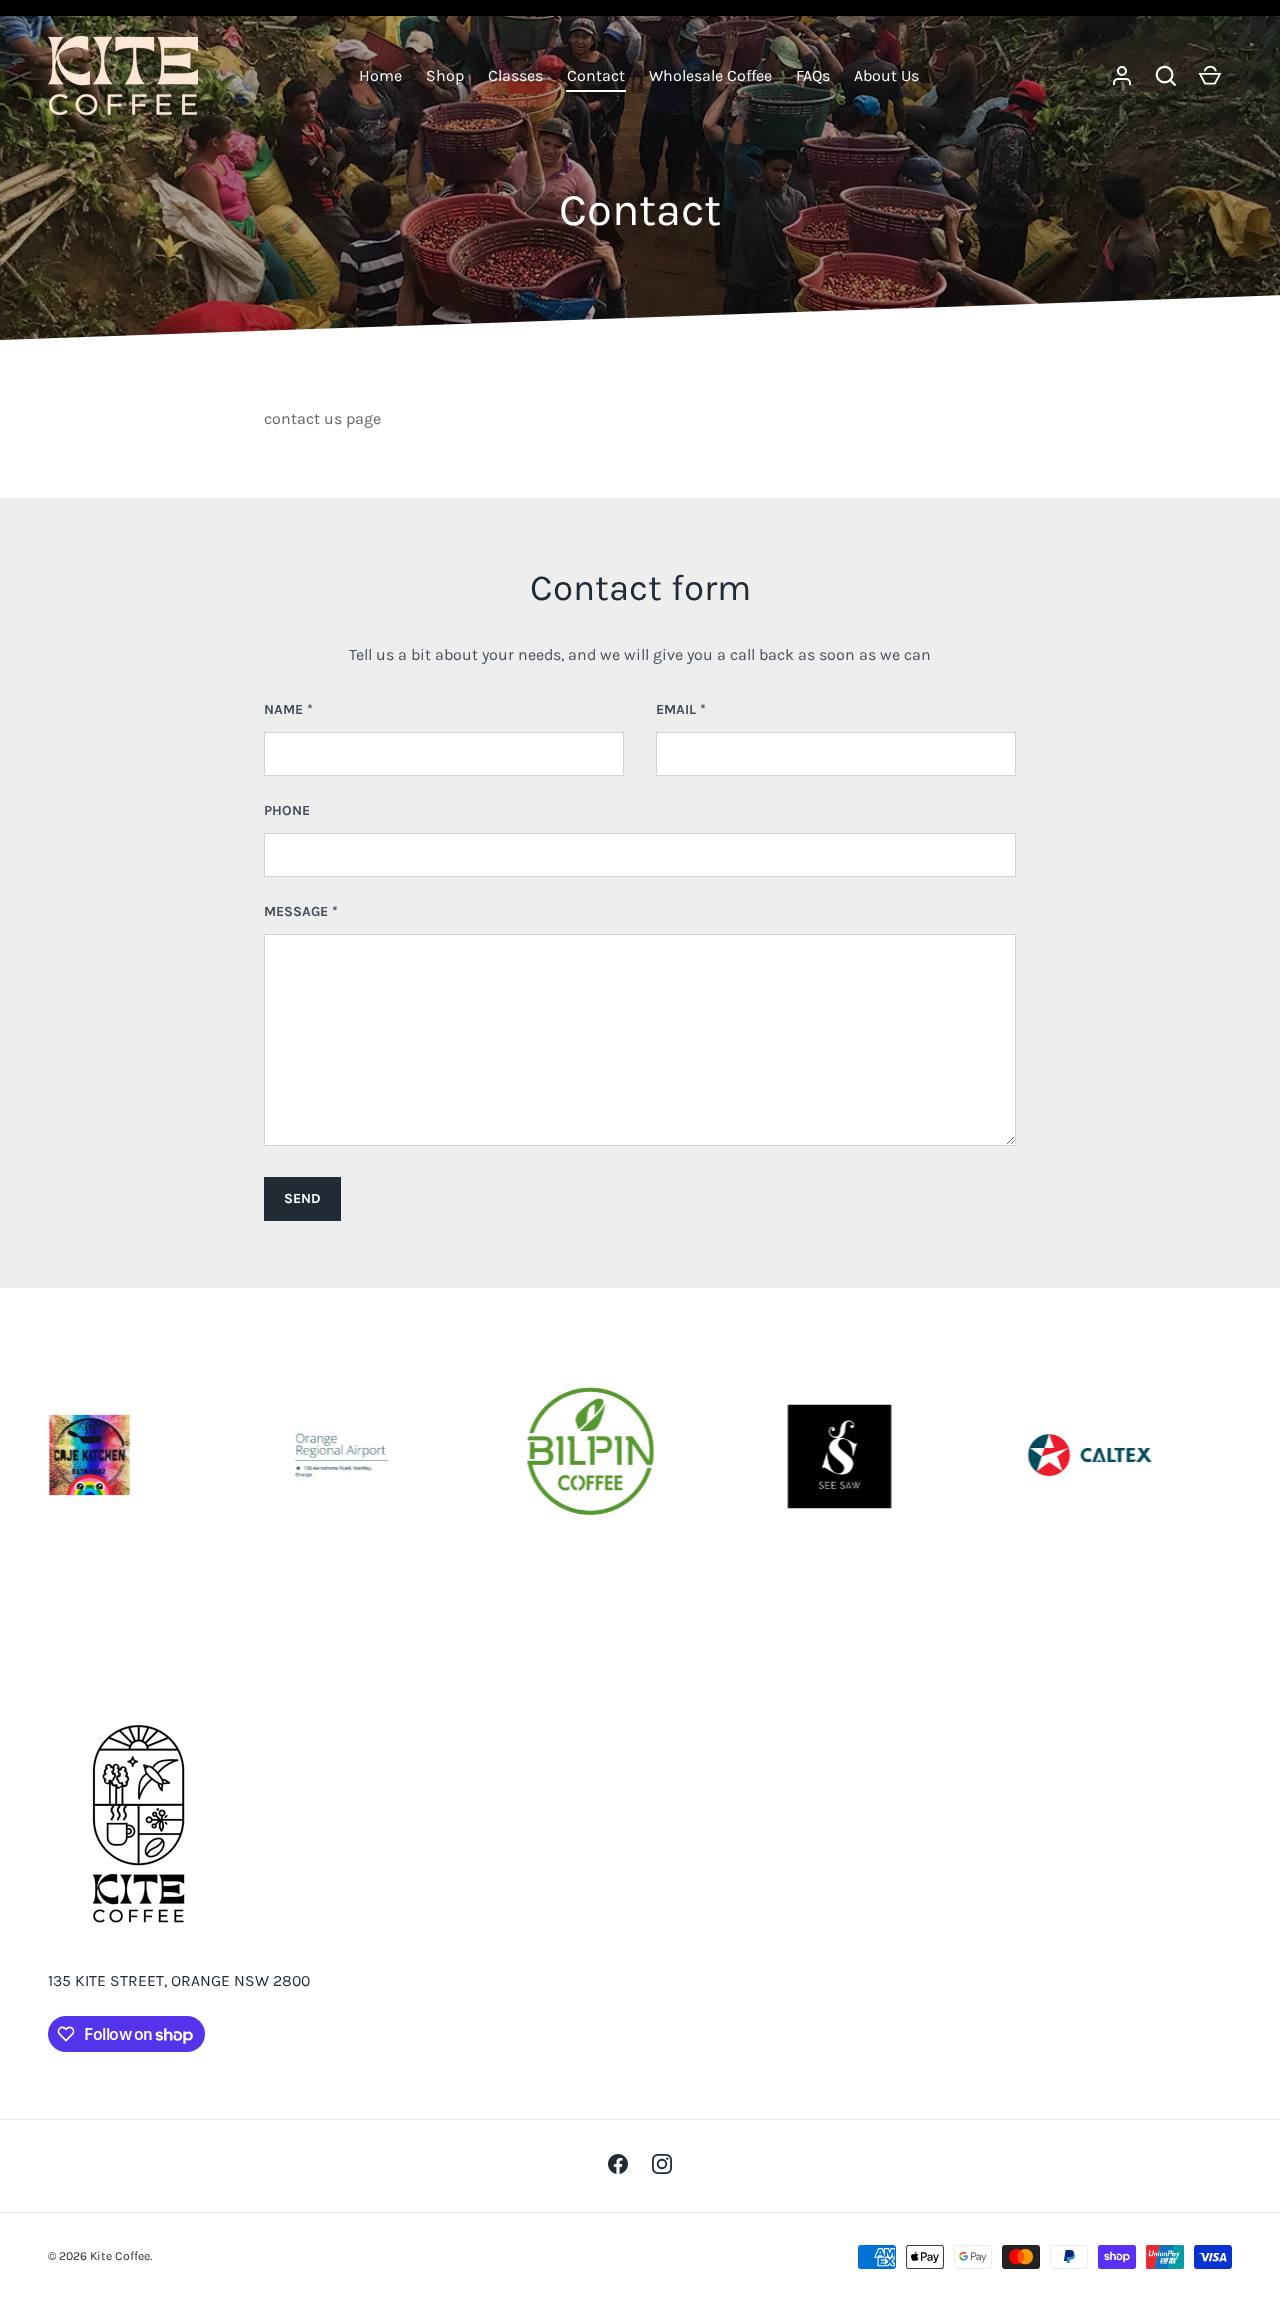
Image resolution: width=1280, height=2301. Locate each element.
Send (302, 1198)
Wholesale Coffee (710, 75)
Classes (515, 75)
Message (296, 911)
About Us (886, 75)
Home (380, 75)
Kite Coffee (120, 2256)
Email (676, 709)
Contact (596, 75)
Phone (287, 810)
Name (283, 709)
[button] (1166, 76)
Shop (445, 75)
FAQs (813, 75)
